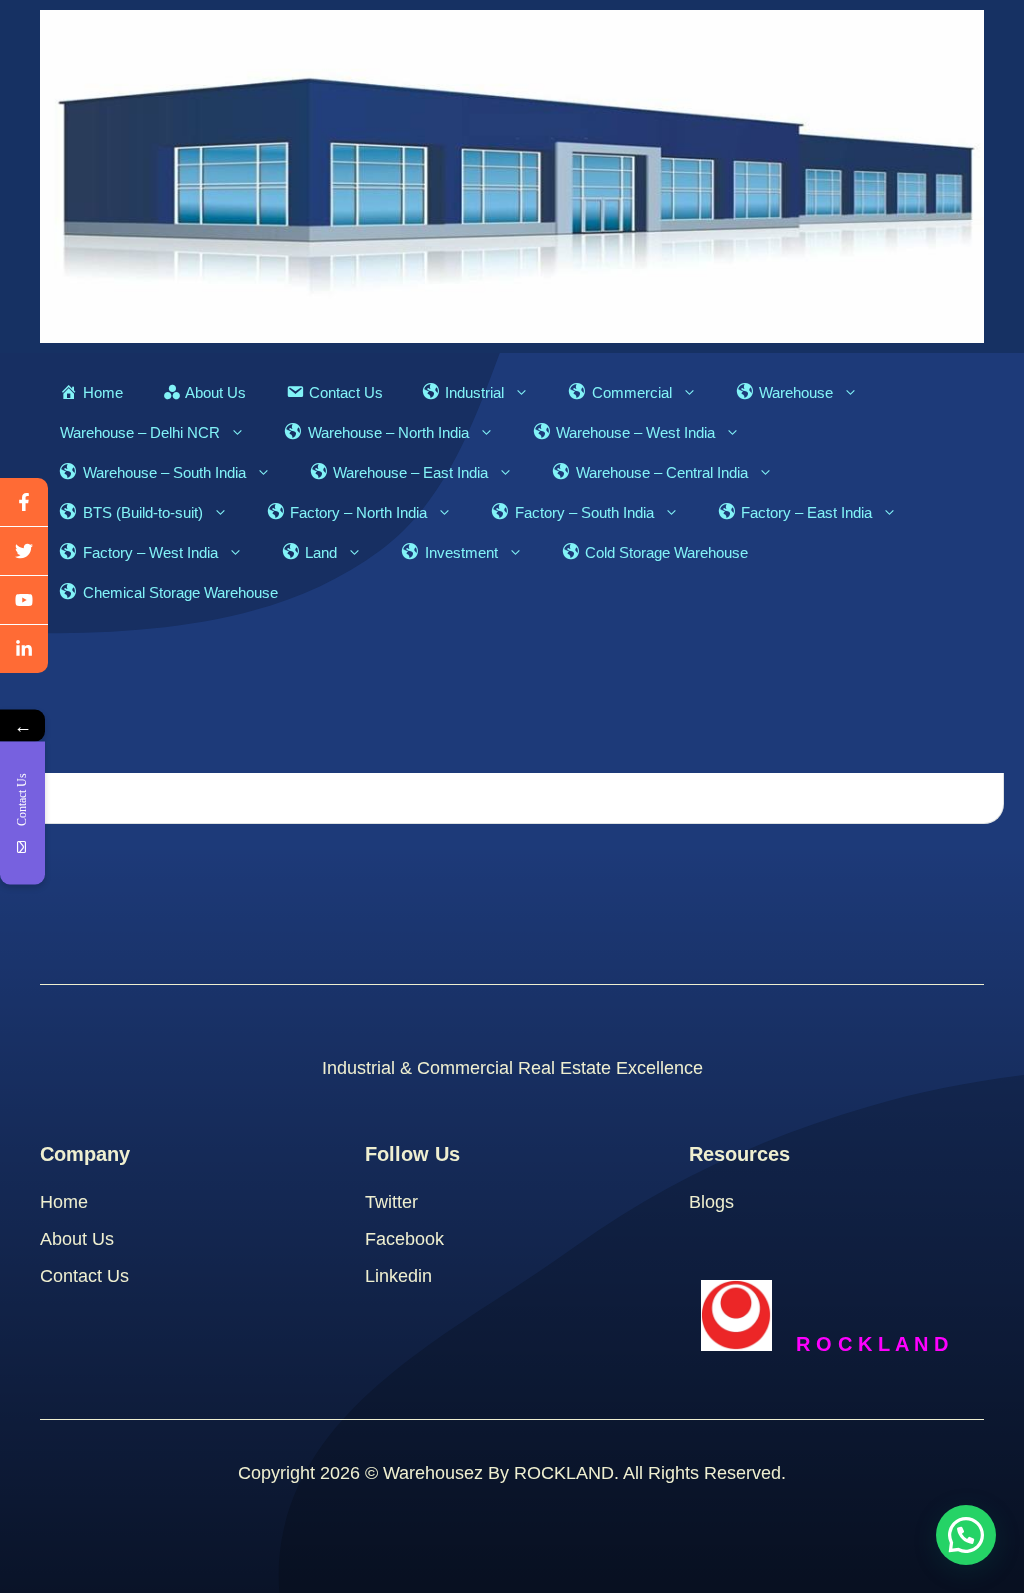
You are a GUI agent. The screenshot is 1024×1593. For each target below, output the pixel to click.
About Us (77, 1239)
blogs (711, 1202)
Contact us (84, 1276)
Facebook (404, 1239)
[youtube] (24, 600)
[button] (966, 1535)
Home (64, 1202)
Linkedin (398, 1276)
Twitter (391, 1202)
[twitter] (24, 551)
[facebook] (24, 502)
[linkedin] (24, 649)
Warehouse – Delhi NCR (140, 432)
